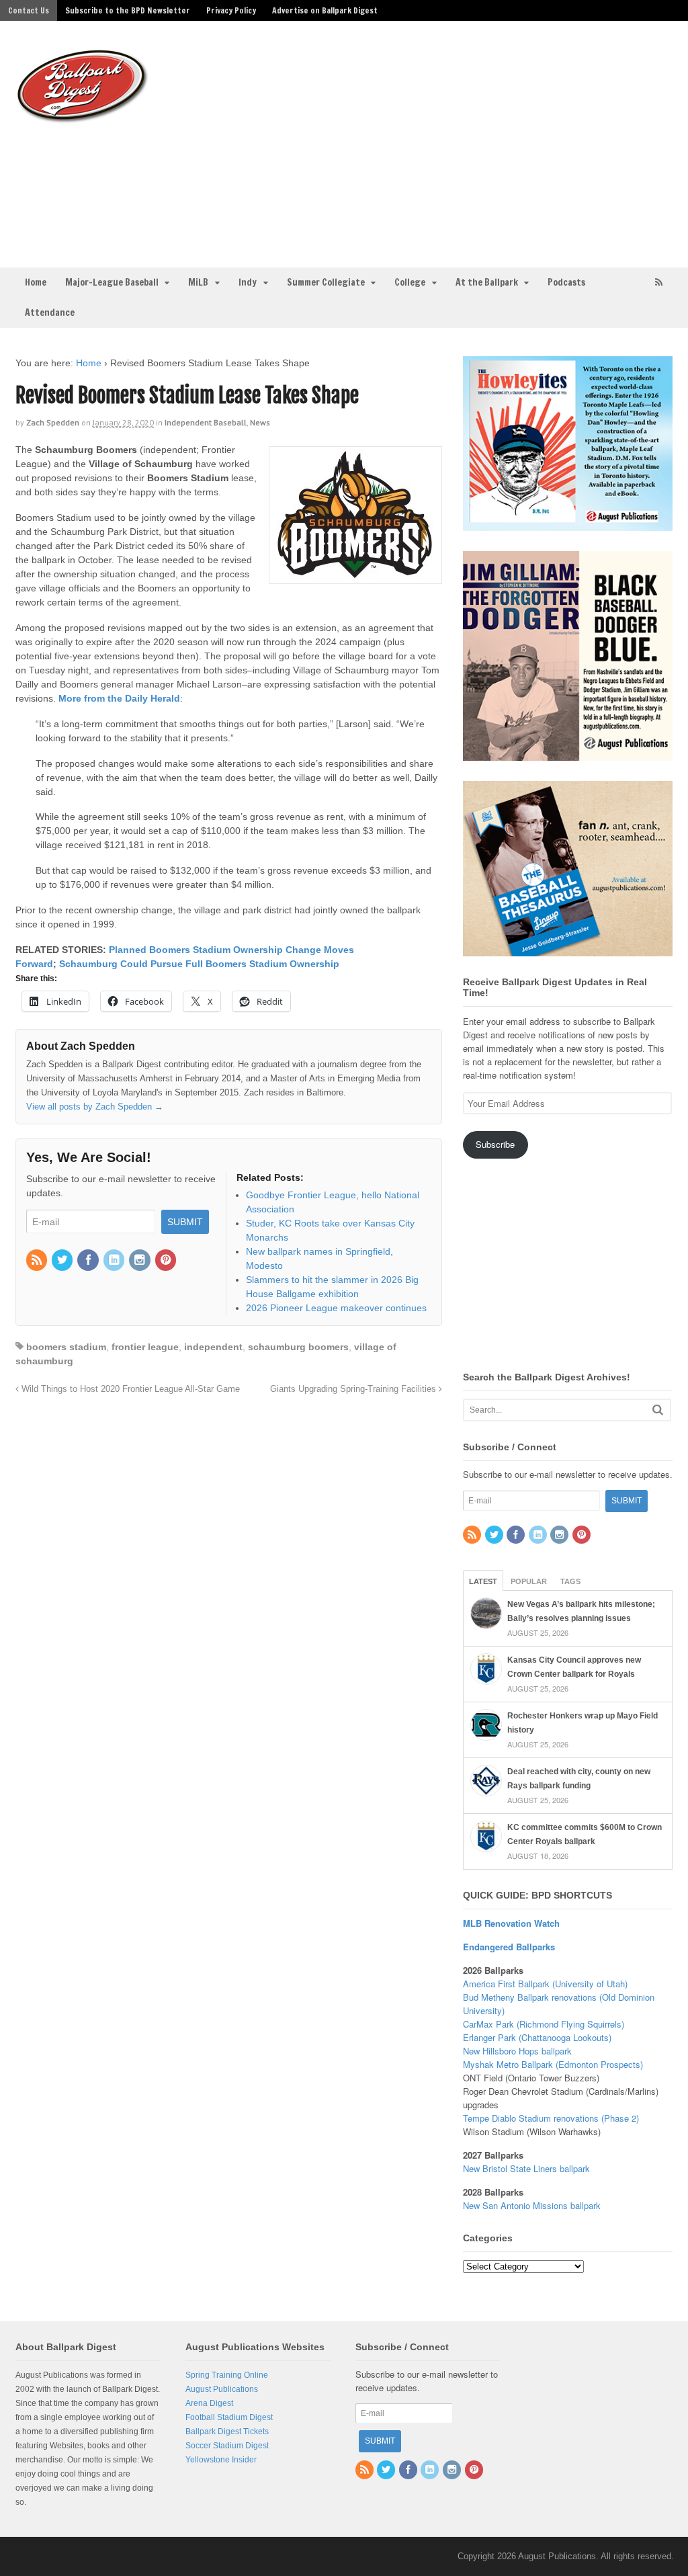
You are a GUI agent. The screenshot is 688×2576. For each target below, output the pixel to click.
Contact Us (29, 10)
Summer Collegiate (326, 282)
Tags (570, 1581)
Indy (248, 282)
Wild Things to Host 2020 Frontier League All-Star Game (129, 1389)
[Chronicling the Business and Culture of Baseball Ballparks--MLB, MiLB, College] (83, 118)
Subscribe (495, 1144)
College (410, 282)
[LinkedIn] (115, 1261)
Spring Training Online (227, 2375)
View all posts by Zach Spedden (95, 1107)
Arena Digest (209, 2403)
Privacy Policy (231, 10)
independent (213, 1347)
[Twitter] (63, 1261)
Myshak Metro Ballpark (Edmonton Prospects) (553, 2064)
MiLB (198, 282)
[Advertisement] (450, 142)
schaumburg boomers (298, 1347)
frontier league (145, 1347)
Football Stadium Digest (229, 2417)
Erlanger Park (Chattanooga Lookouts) (537, 2037)
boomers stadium (66, 1347)
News (260, 422)
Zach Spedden (53, 422)
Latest (483, 1581)
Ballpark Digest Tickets (227, 2432)
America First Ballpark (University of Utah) (545, 1984)
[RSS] (38, 1261)
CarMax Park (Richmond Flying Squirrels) (544, 2024)
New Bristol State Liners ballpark (526, 2168)
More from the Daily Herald (119, 698)
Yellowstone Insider (221, 2460)
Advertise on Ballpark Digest (325, 10)
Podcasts (566, 282)
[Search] (658, 1410)
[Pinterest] (167, 1261)
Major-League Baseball (112, 282)
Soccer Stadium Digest (227, 2446)
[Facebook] (89, 1261)
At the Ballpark (487, 282)
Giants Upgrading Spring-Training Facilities (354, 1389)
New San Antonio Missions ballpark (532, 2205)
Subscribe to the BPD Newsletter (128, 10)
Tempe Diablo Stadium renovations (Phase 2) (551, 2118)
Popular (529, 1581)
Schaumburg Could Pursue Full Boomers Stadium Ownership (199, 964)
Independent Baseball (206, 422)
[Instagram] (140, 1261)
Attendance (50, 313)
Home (36, 282)
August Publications (222, 2389)
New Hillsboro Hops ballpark (517, 2051)
